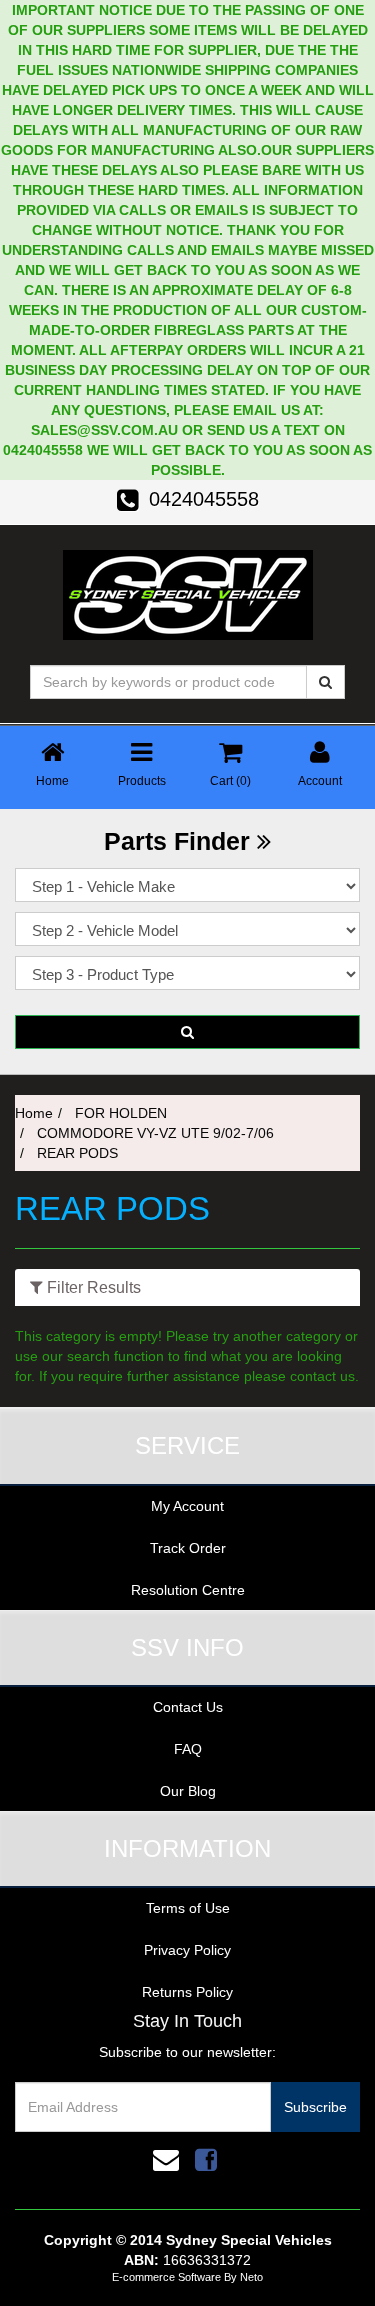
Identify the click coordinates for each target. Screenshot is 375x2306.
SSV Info (187, 1647)
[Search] (325, 682)
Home (34, 1113)
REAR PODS (77, 1153)
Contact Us (188, 1707)
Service (187, 1445)
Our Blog (188, 1791)
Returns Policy (187, 1992)
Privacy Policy (187, 1950)
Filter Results (92, 1287)
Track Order (188, 1548)
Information (187, 1848)
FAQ (188, 1749)
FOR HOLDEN (121, 1113)
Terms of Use (188, 1908)
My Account (187, 1506)
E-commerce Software (166, 2277)
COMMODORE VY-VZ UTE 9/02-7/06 (155, 1133)
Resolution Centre (188, 1590)
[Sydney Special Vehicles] (188, 593)
